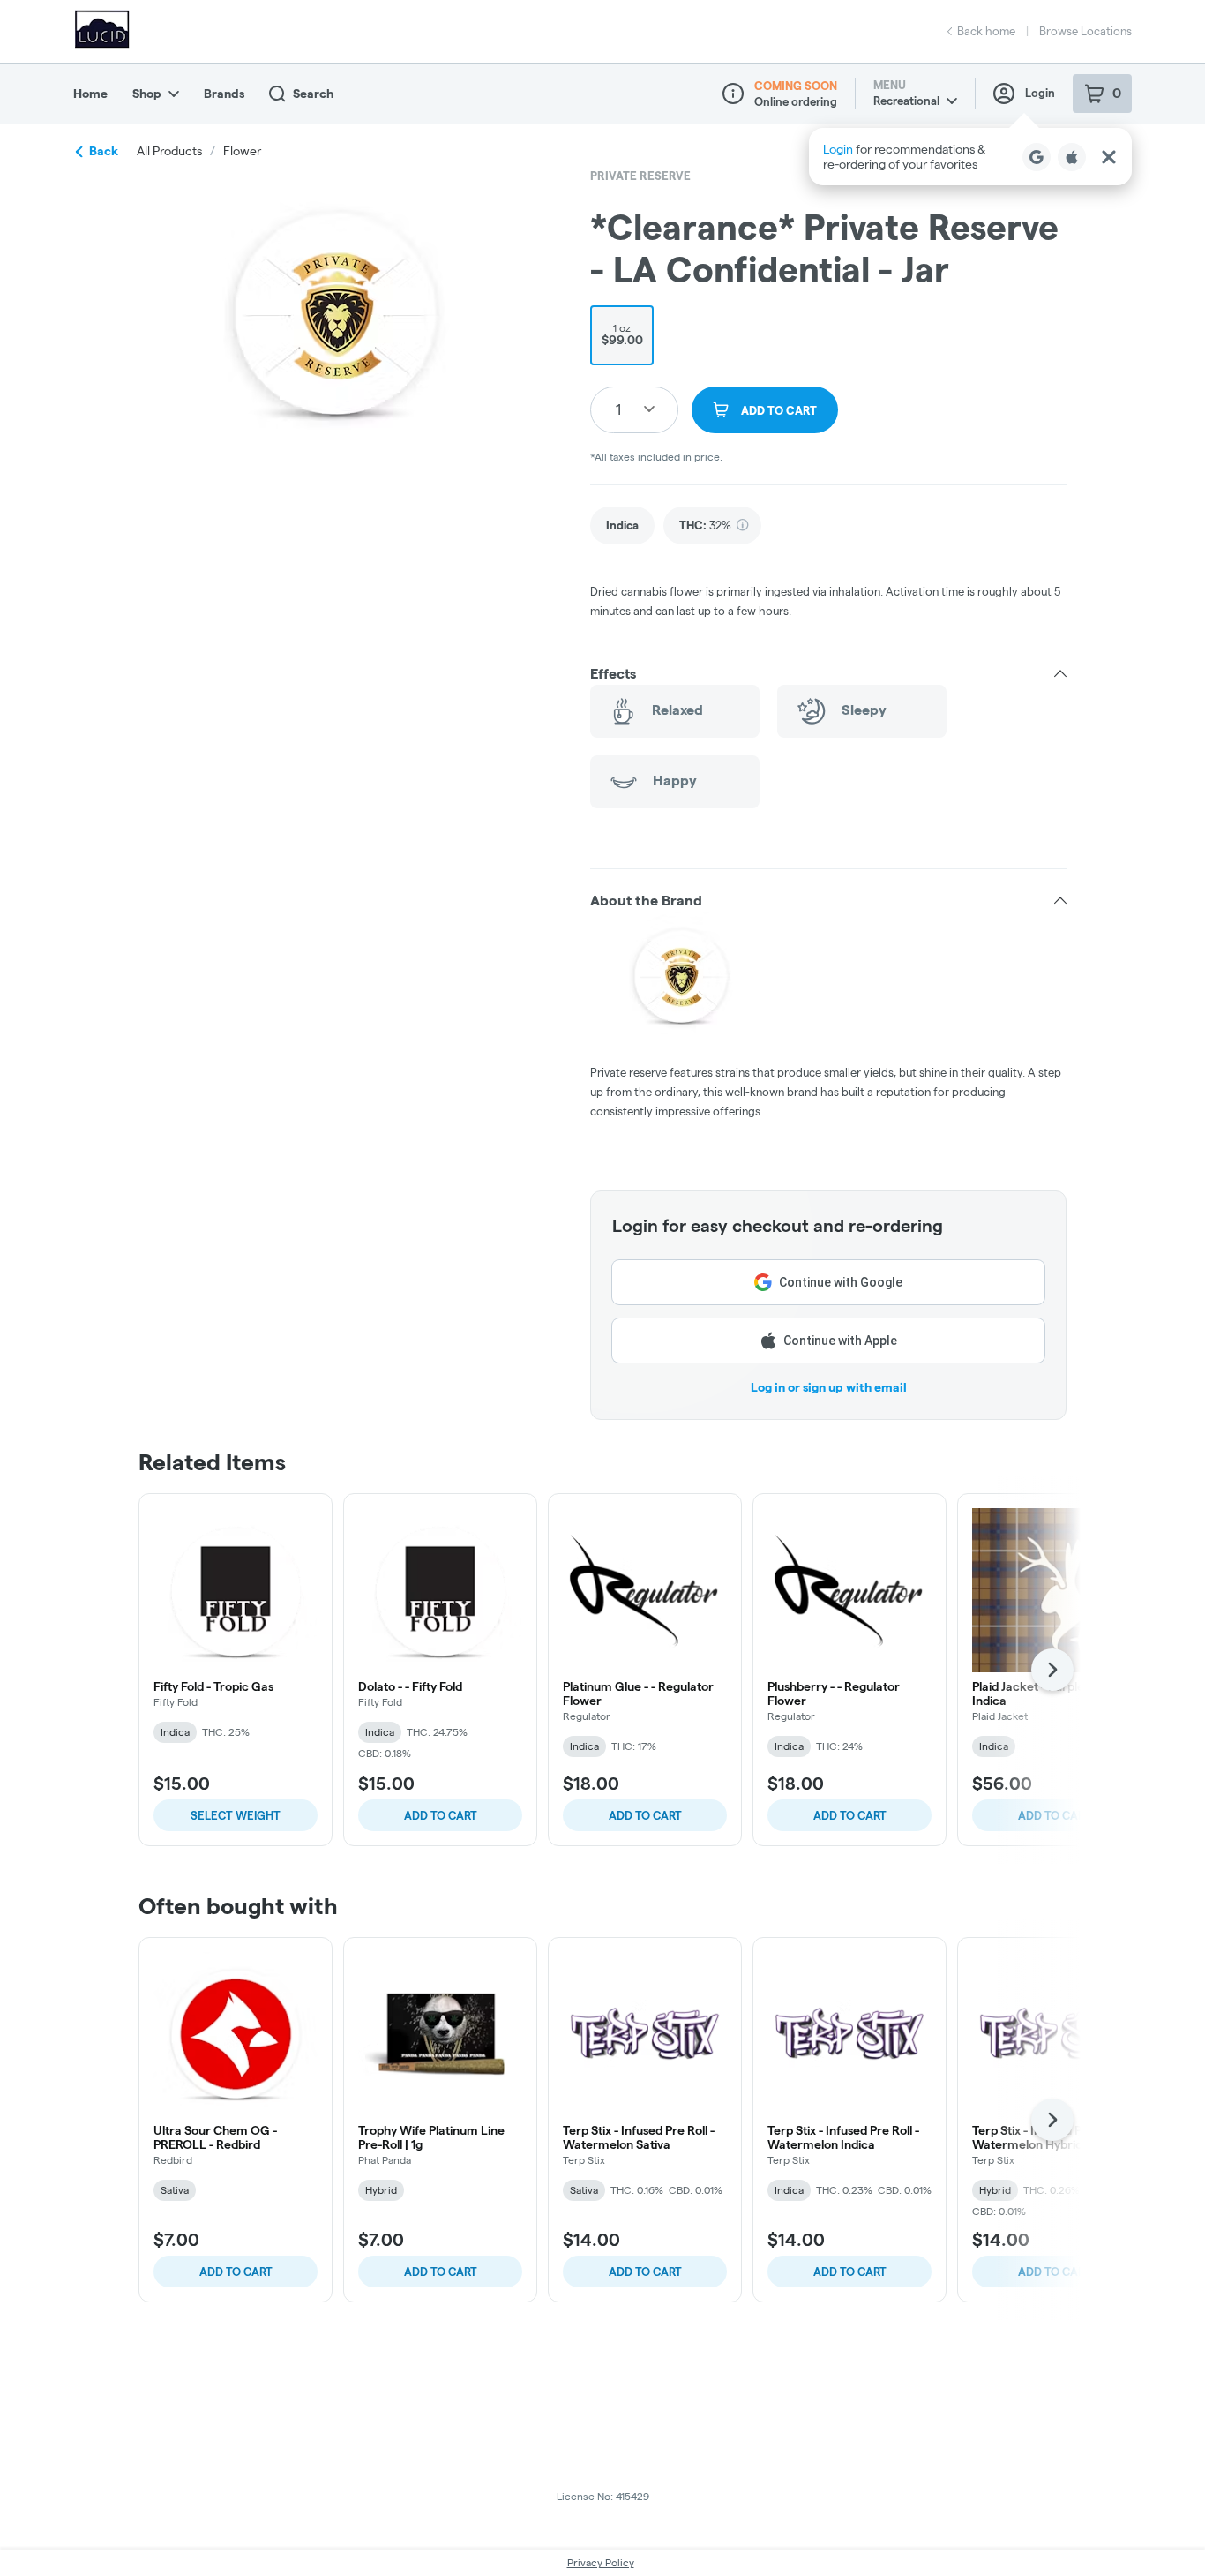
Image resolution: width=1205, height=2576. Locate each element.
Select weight (236, 1815)
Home (90, 94)
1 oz (622, 334)
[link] (622, 526)
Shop (147, 94)
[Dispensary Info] (733, 94)
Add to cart (441, 1815)
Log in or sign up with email (829, 1387)
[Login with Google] (1037, 157)
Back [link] (104, 151)
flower (242, 151)
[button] (970, 157)
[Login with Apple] (1072, 157)
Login (1040, 93)
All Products (169, 151)
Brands (224, 94)
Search (313, 94)
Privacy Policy (601, 2562)
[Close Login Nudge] (1109, 157)
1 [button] (618, 409)
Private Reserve (640, 176)
